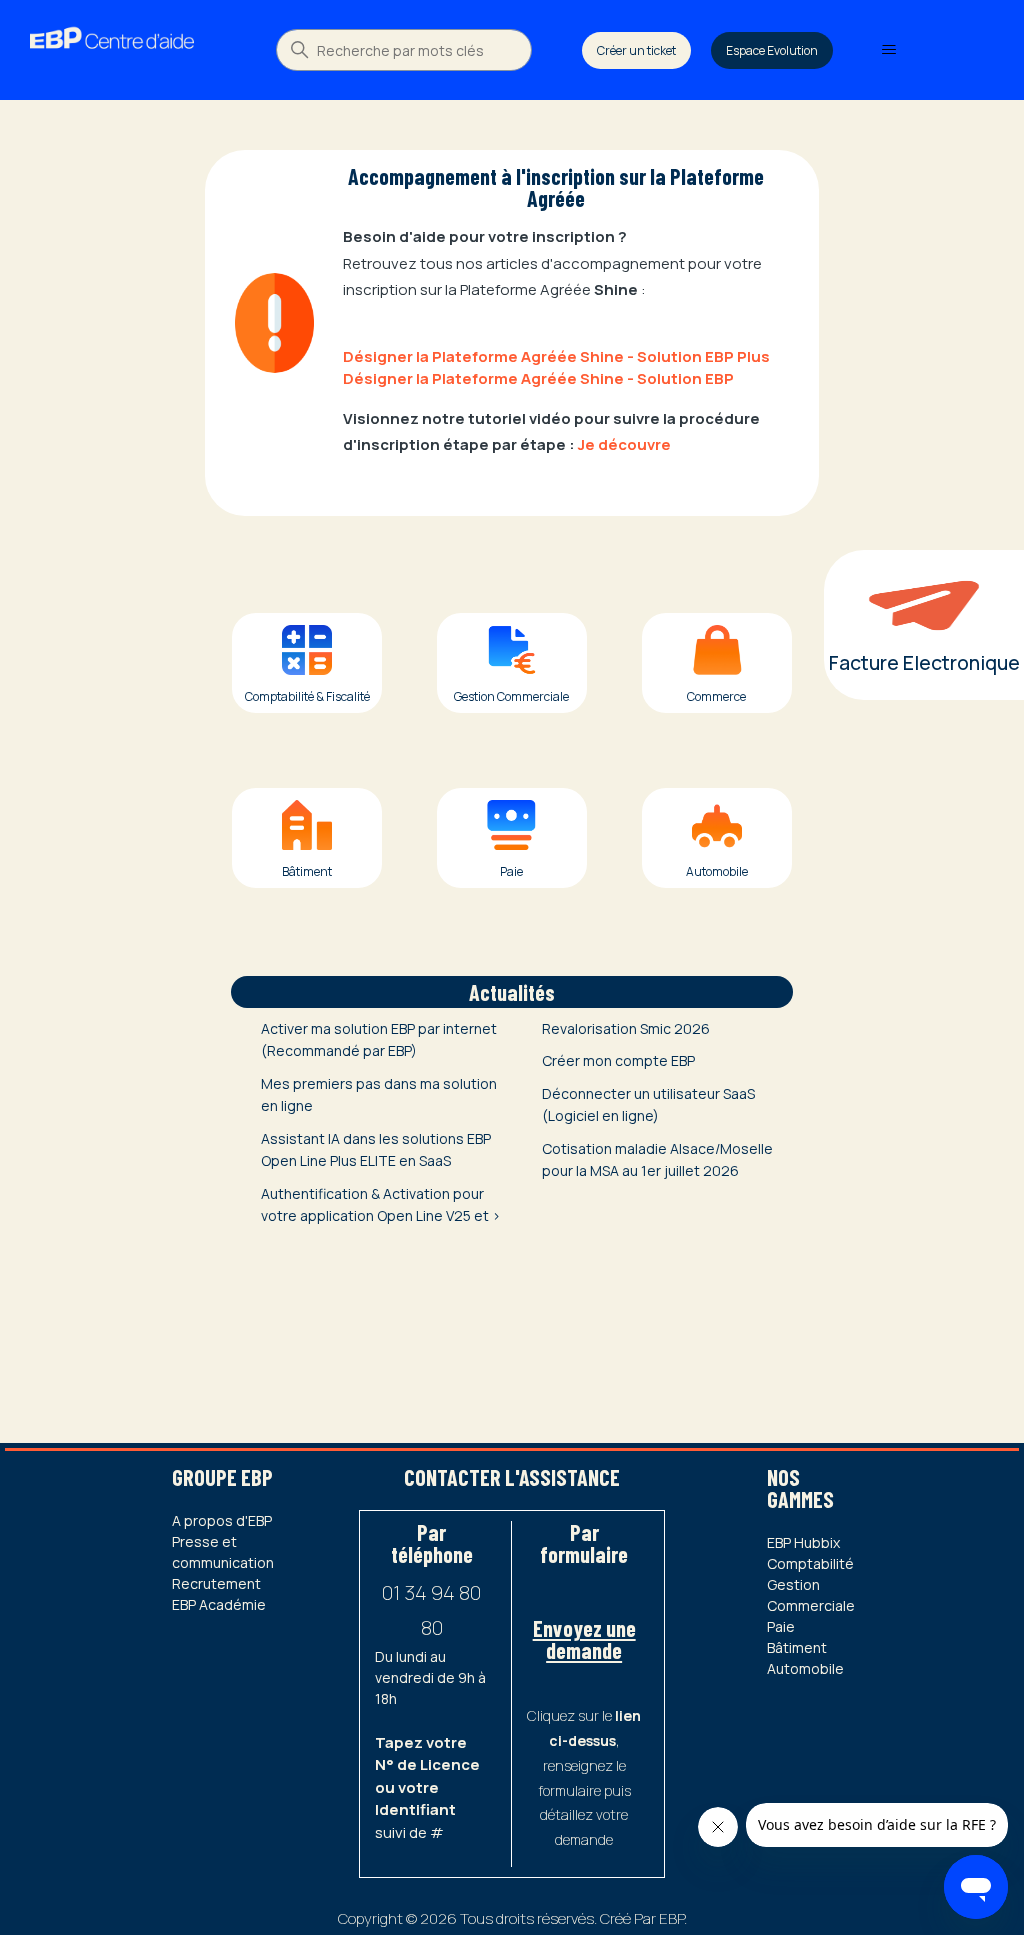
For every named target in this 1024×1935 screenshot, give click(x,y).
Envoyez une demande (584, 1639)
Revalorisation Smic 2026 (626, 1028)
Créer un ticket (636, 50)
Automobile (805, 1668)
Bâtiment (797, 1647)
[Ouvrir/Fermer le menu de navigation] (888, 50)
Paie (781, 1626)
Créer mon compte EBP (618, 1060)
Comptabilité (810, 1563)
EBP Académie (219, 1604)
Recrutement (216, 1583)
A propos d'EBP (222, 1520)
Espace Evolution (772, 50)
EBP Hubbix (803, 1542)
